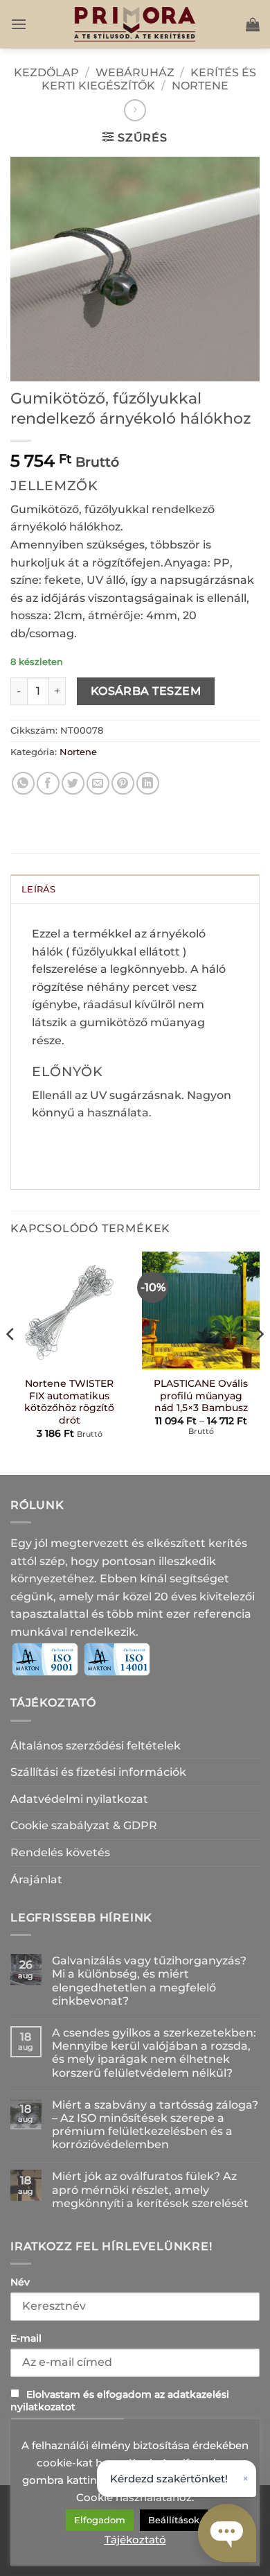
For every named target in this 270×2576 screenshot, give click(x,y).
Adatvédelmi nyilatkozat (79, 1799)
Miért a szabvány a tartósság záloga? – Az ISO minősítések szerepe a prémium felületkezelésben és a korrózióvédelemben (155, 2125)
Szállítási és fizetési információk (98, 1772)
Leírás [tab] (39, 889)
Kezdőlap (46, 72)
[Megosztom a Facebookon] (48, 783)
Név (20, 2282)
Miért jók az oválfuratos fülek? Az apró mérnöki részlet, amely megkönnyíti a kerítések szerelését (150, 2189)
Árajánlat (36, 1879)
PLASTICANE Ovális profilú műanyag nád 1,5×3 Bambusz (201, 1395)
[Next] (259, 1362)
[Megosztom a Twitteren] (73, 783)
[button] (19, 24)
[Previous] (11, 1362)
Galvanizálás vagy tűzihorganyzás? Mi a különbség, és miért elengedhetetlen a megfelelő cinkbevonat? (149, 1981)
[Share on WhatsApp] (23, 783)
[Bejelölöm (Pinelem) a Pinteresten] (123, 783)
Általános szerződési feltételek (96, 1746)
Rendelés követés (60, 1852)
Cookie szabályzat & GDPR (84, 1825)
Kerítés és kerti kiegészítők (149, 79)
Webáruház (135, 72)
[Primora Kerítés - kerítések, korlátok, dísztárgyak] (135, 24)
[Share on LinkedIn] (148, 783)
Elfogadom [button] (100, 2520)
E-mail (26, 2338)
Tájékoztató (135, 2540)
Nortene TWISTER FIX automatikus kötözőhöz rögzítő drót (69, 1402)
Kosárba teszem (146, 691)
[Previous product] (135, 110)
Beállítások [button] (174, 2520)
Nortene (200, 86)
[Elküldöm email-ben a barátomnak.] (98, 783)
